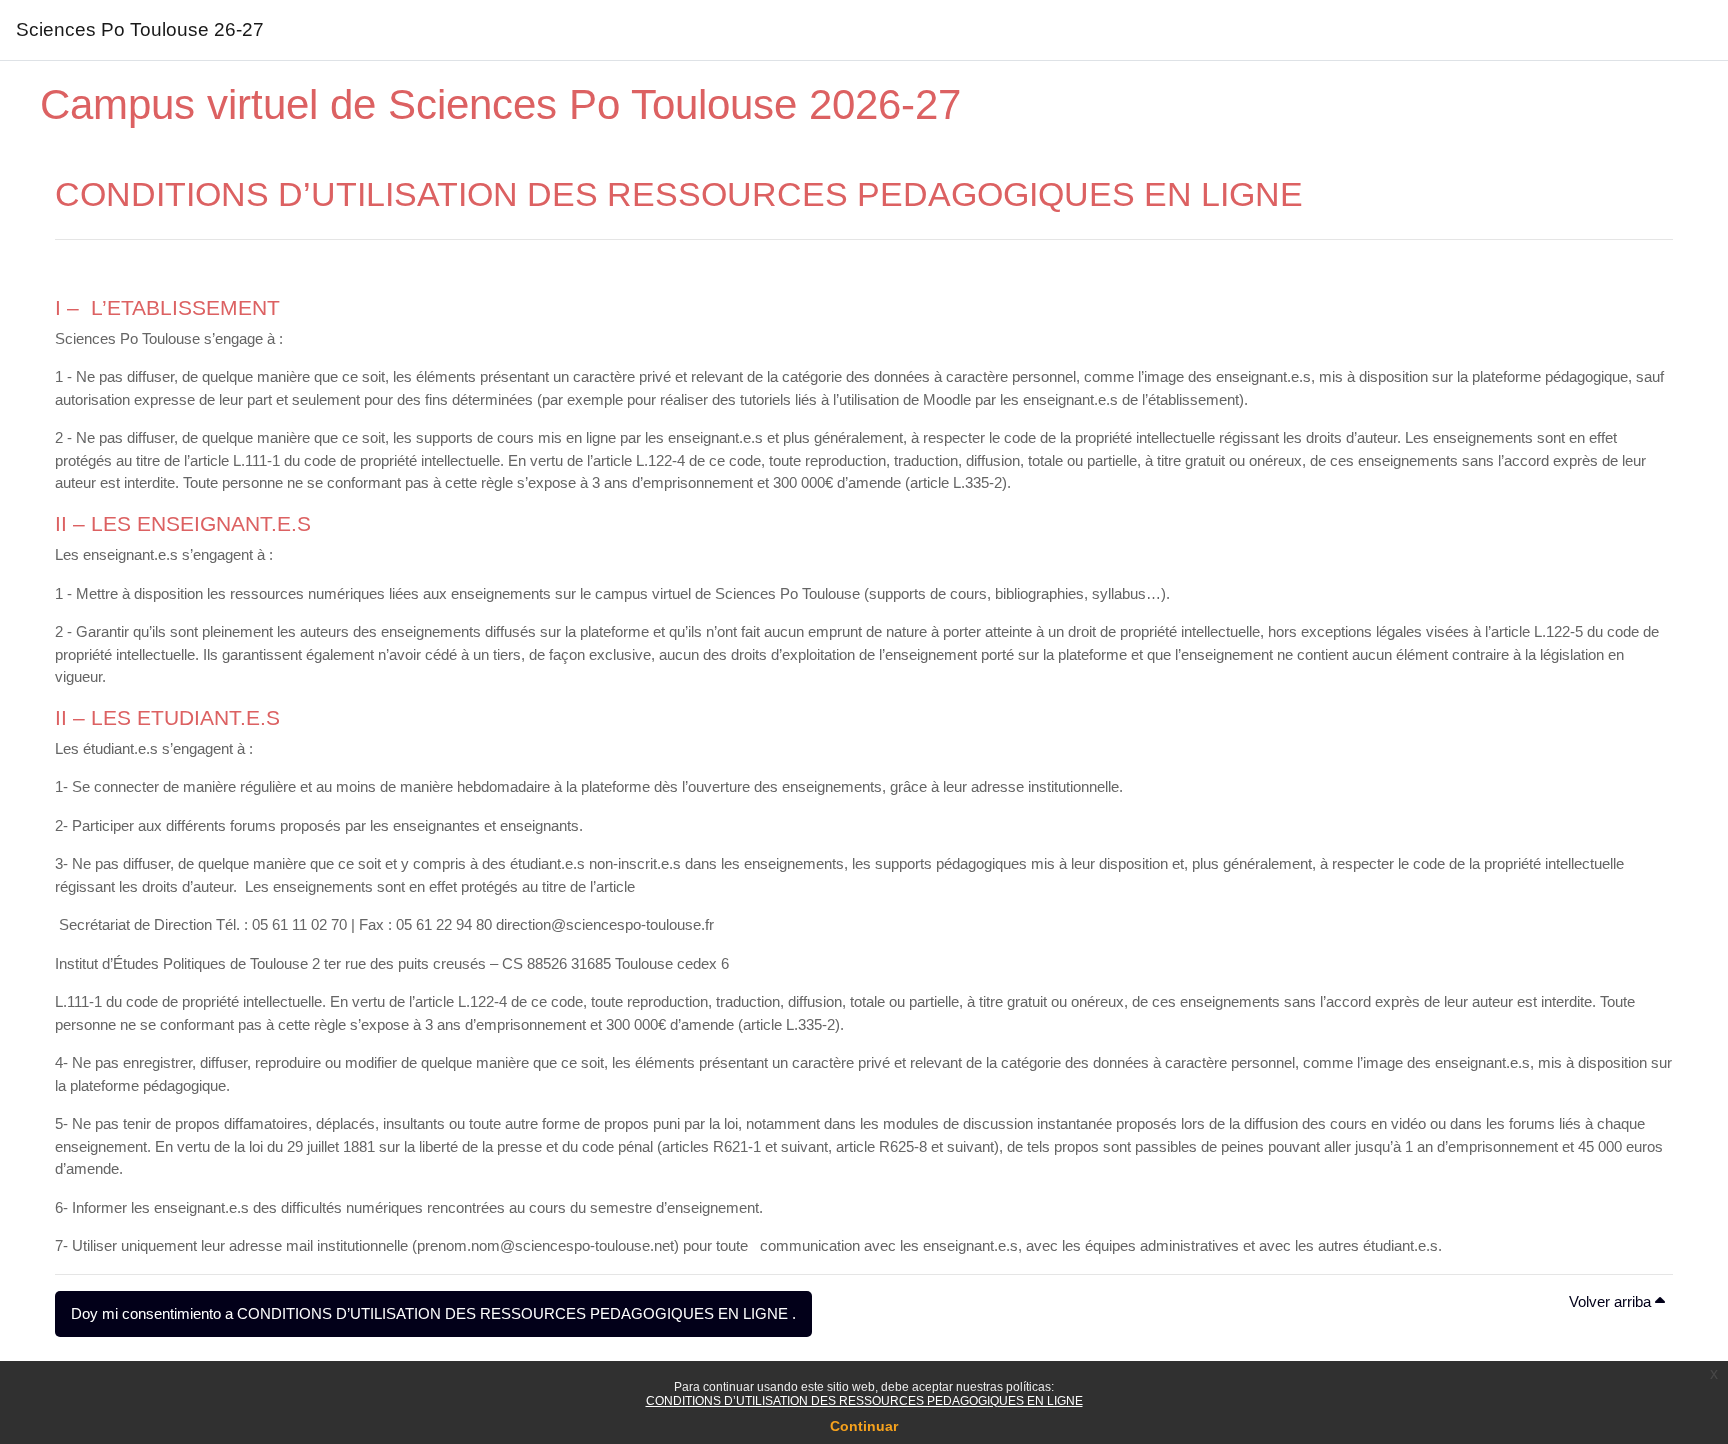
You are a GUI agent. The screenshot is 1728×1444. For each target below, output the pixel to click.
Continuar (864, 1426)
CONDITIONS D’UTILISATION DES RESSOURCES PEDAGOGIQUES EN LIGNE (864, 1401)
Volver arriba (1612, 1301)
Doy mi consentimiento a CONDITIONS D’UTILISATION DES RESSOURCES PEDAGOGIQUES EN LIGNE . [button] (433, 1313)
